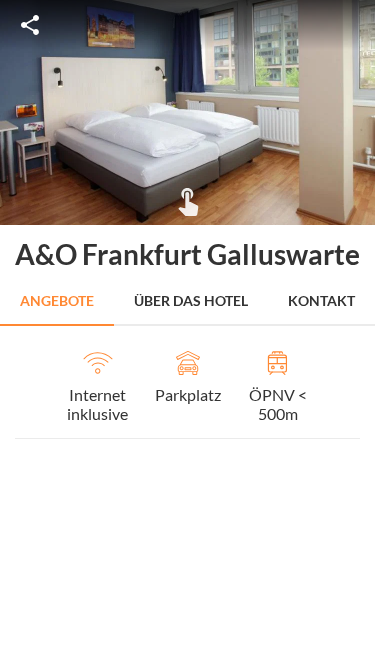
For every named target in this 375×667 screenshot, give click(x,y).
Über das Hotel (191, 300)
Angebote (57, 300)
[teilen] (30, 25)
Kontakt (321, 300)
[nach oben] (353, 334)
